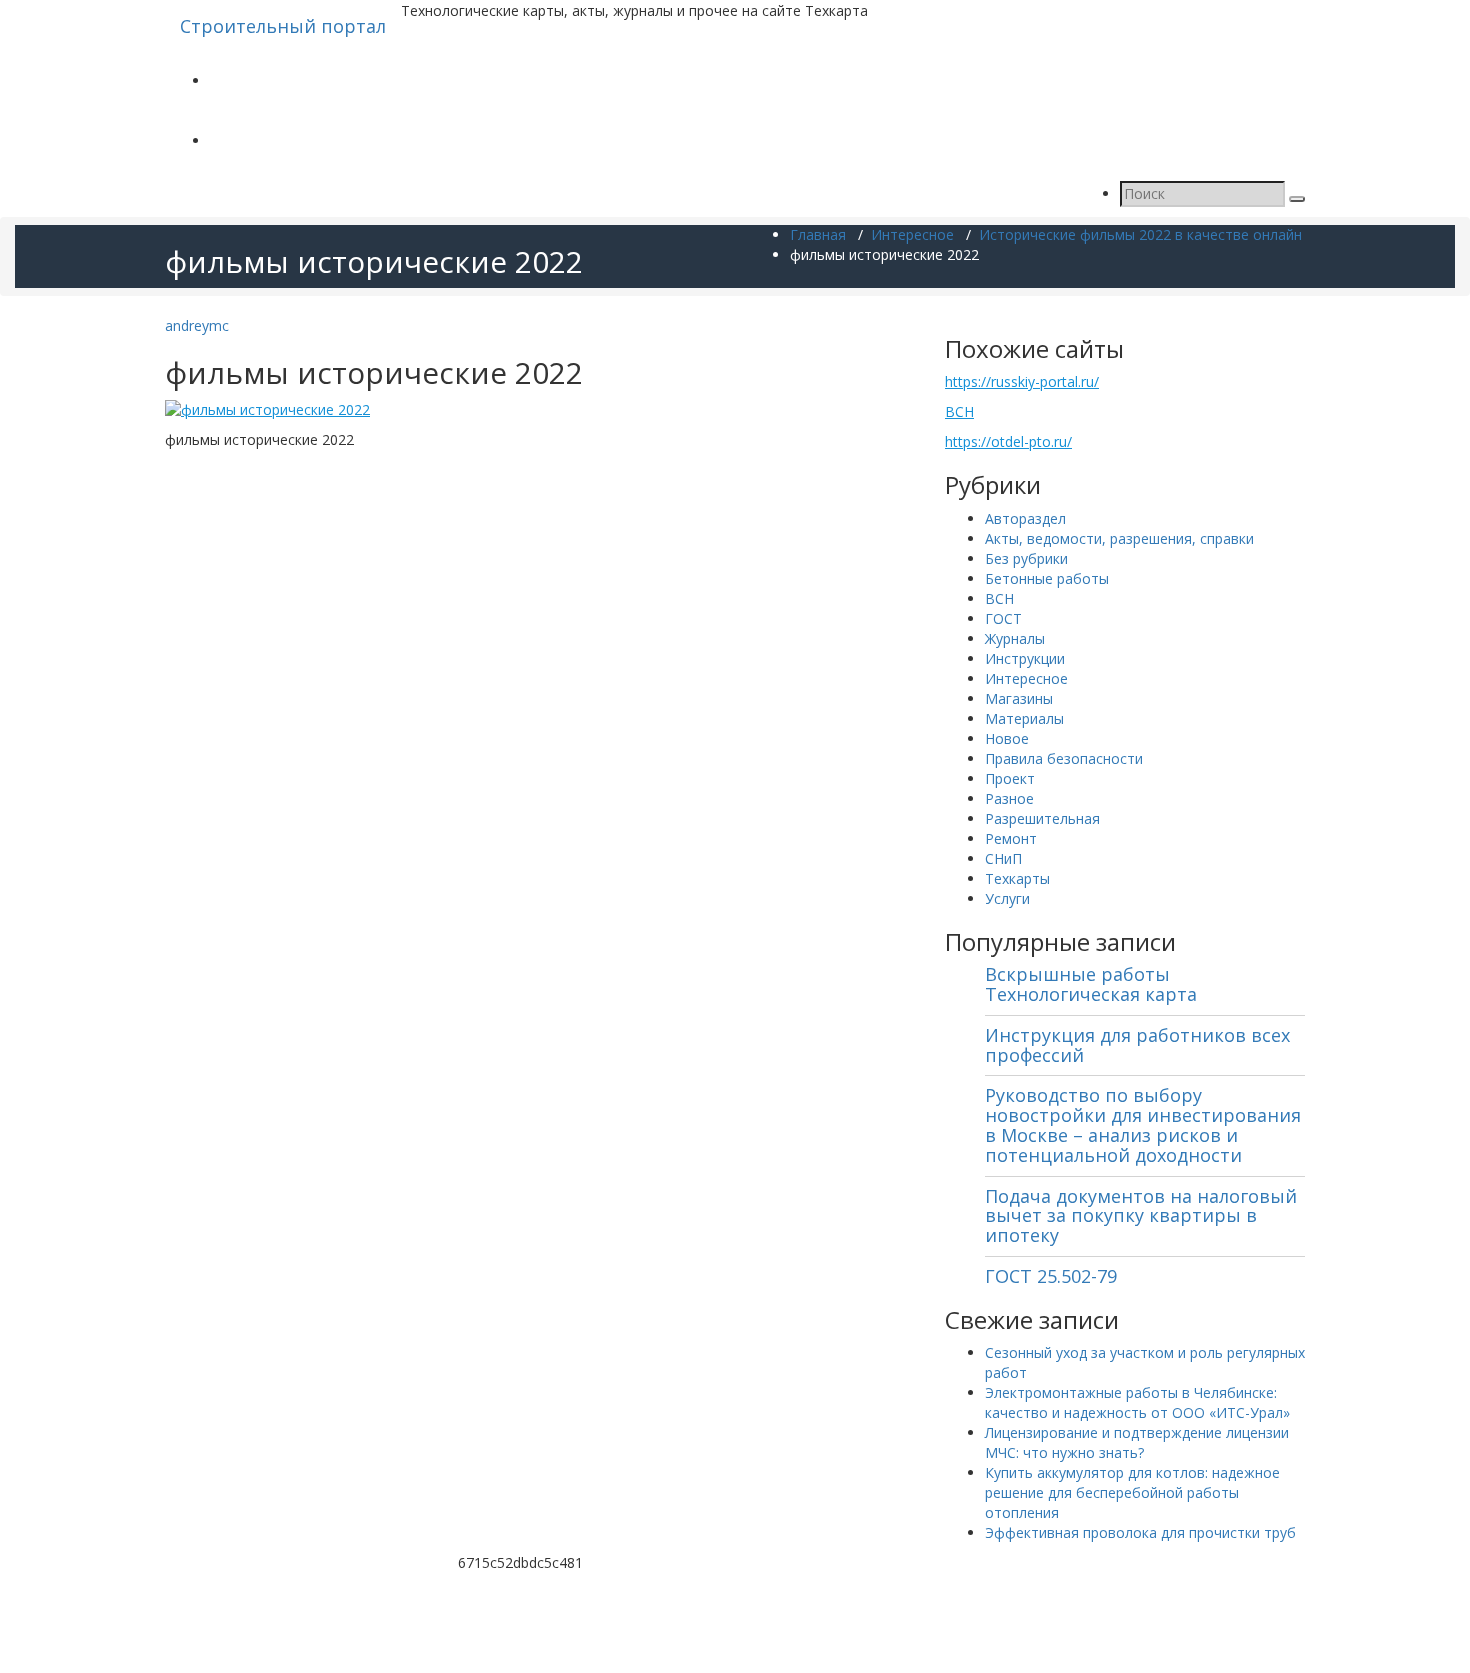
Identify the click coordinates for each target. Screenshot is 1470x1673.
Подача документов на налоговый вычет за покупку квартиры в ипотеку (1141, 1216)
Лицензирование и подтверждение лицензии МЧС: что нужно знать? (1137, 1442)
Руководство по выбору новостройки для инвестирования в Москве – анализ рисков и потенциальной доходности (1143, 1124)
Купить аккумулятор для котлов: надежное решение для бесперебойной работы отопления (1132, 1492)
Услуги (1007, 898)
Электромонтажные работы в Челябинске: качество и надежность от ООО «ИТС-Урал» (1137, 1402)
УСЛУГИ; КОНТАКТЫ (280, 140)
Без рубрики (1026, 558)
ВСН (959, 411)
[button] (1297, 199)
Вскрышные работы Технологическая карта (1091, 984)
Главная (818, 234)
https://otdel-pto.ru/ (1008, 441)
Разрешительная (1042, 818)
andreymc (197, 325)
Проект (1010, 778)
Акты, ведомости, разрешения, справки (1119, 538)
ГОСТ (1003, 618)
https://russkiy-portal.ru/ (1022, 381)
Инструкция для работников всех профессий (1137, 1045)
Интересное (912, 234)
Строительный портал (283, 26)
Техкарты (1017, 878)
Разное (1009, 798)
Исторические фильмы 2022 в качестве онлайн (1140, 234)
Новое (1007, 738)
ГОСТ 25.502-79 (1051, 1276)
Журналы (1015, 638)
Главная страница (271, 80)
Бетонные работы (1047, 578)
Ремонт (1011, 838)
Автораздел (1025, 518)
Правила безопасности (1064, 758)
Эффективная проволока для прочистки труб (1140, 1532)
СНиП (1003, 858)
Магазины (1019, 698)
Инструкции (1025, 658)
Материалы (1024, 718)
